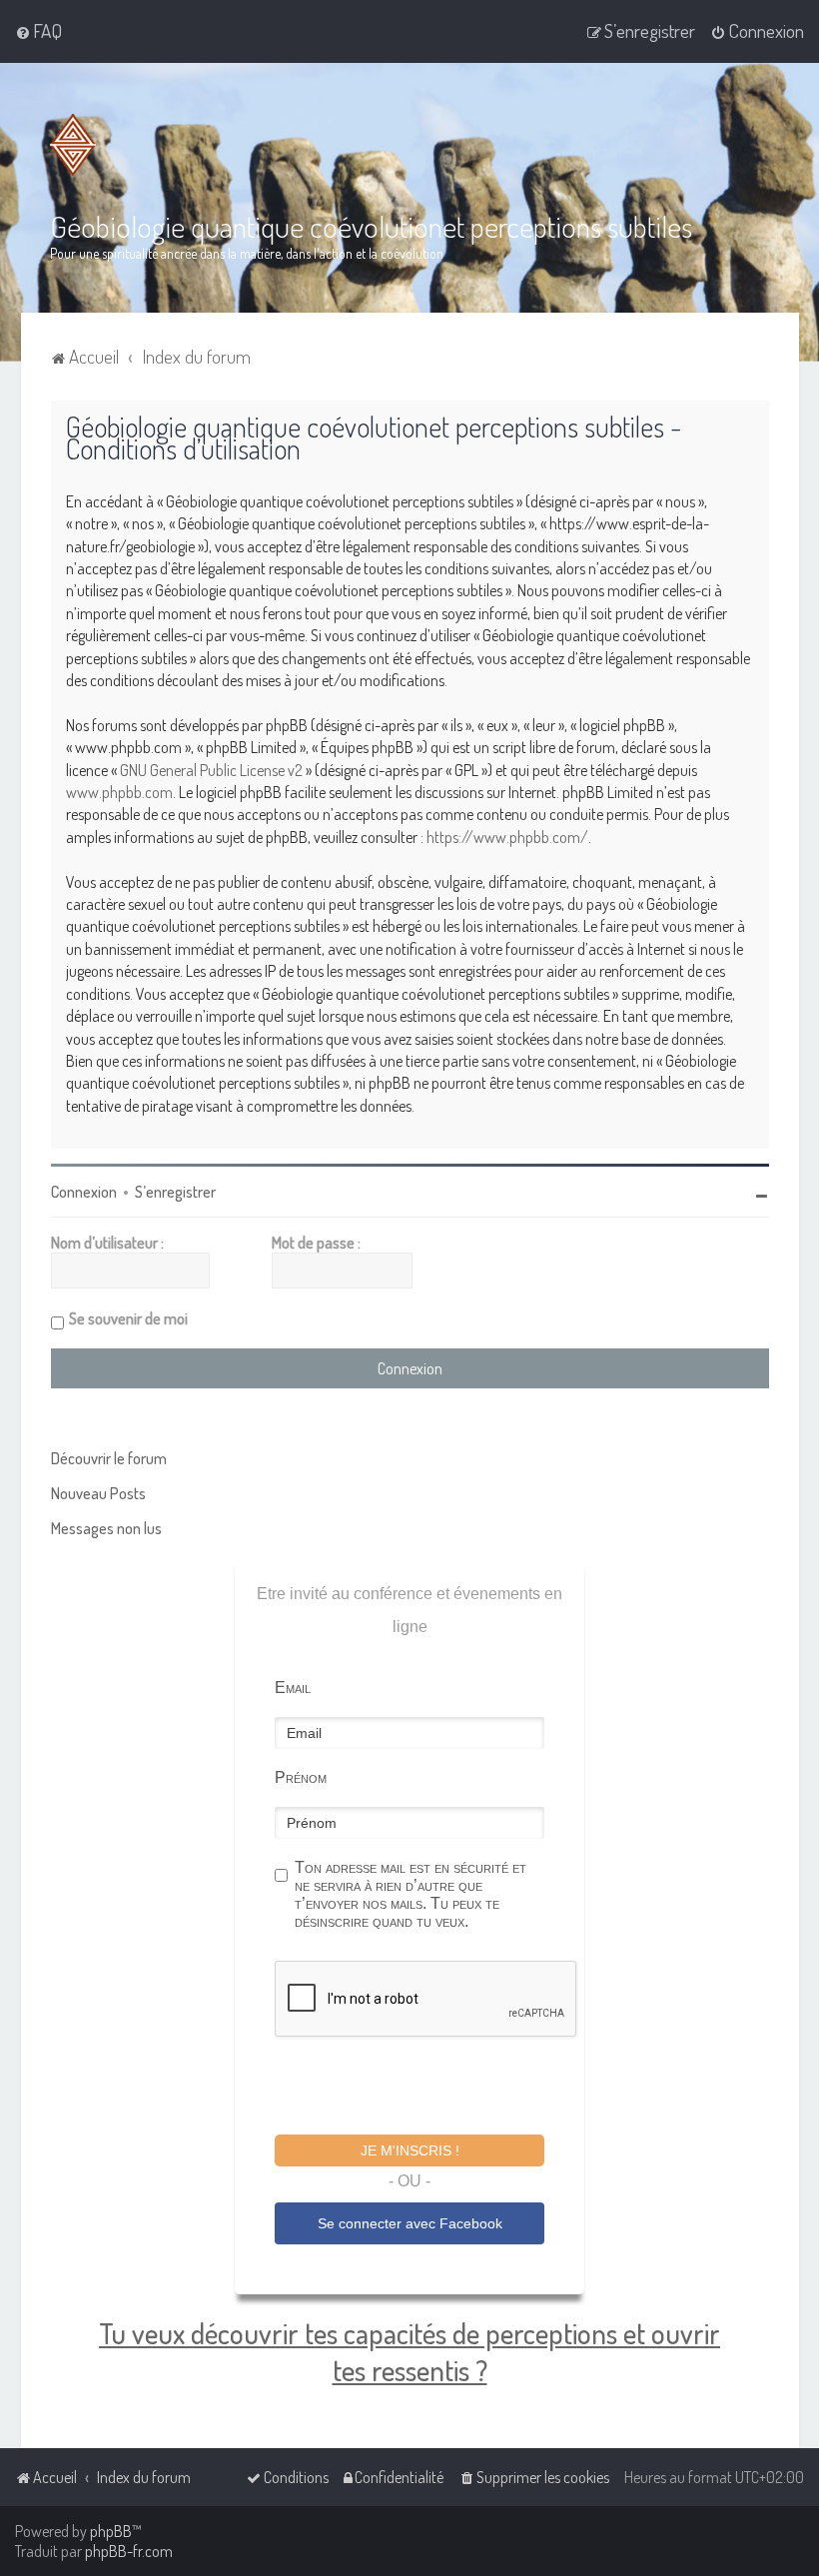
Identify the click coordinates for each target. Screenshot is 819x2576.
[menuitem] (38, 31)
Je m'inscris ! (410, 2150)
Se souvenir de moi (128, 1318)
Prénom (301, 1777)
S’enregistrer (175, 1192)
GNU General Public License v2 (211, 770)
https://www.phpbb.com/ (507, 837)
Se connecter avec (410, 2223)
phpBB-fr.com (129, 2551)
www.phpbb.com (119, 792)
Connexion (84, 1192)
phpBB (111, 2531)
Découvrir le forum (109, 1458)
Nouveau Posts (98, 1493)
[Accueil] (77, 145)
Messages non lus (106, 1528)
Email (293, 1688)
